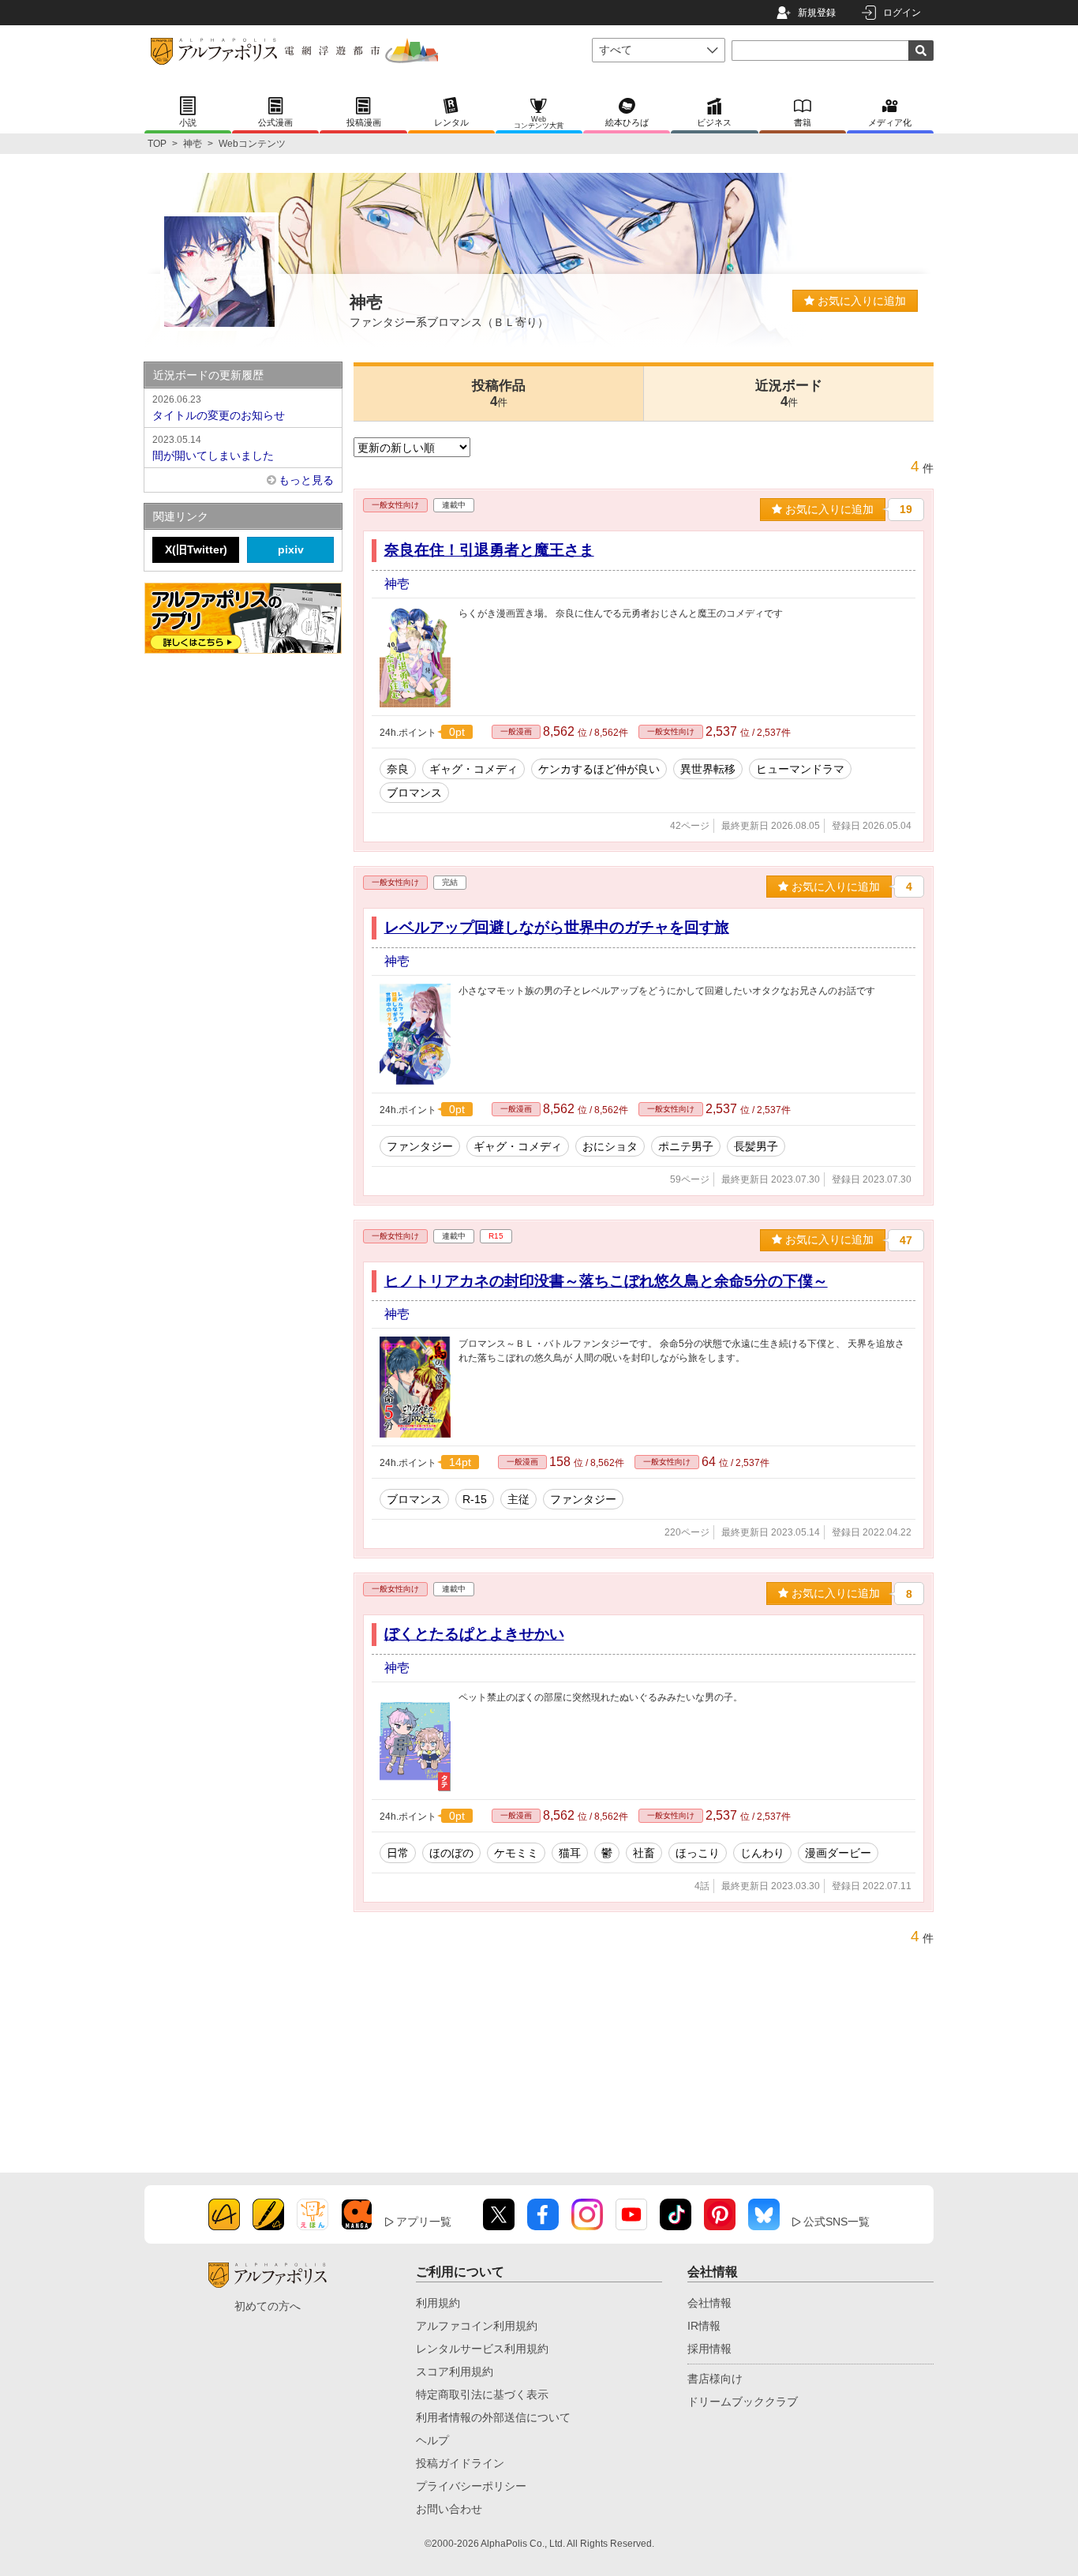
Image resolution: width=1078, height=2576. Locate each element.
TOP (157, 144)
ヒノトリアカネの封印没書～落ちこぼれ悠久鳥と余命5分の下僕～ (606, 1281)
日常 (398, 1853)
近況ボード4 (789, 394)
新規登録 (817, 13)
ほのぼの (451, 1853)
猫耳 (570, 1853)
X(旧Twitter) (196, 549)
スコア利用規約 (455, 2372)
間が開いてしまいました (213, 448)
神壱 (193, 144)
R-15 (475, 1499)
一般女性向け (395, 505)
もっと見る (306, 480)
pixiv (291, 549)
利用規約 (438, 2303)
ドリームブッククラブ (743, 2402)
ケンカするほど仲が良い (599, 769)
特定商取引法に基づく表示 (482, 2394)
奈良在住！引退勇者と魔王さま (489, 550)
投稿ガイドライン (460, 2463)
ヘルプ (432, 2440)
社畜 (644, 1853)
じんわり (762, 1853)
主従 (518, 1499)
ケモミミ (516, 1853)
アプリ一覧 (424, 2222)
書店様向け (715, 2379)
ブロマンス (414, 793)
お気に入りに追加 (860, 301)
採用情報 (709, 2349)
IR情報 (704, 2326)
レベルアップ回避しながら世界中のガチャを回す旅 (557, 927)
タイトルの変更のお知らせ (219, 408)
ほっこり (698, 1853)
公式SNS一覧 (837, 2222)
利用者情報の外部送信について (493, 2417)
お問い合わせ (449, 2509)
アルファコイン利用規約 (477, 2326)
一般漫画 (516, 731)
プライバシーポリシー (471, 2486)
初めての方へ (268, 2306)
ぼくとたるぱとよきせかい (474, 1634)
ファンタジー (420, 1146)
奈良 (398, 769)
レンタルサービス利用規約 (482, 2349)
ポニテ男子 (686, 1146)
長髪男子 (756, 1146)
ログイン (902, 13)
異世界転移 (708, 769)
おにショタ (610, 1146)
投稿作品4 (499, 394)
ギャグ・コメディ (473, 769)
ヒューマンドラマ (800, 769)
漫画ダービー (838, 1853)
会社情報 (709, 2303)
